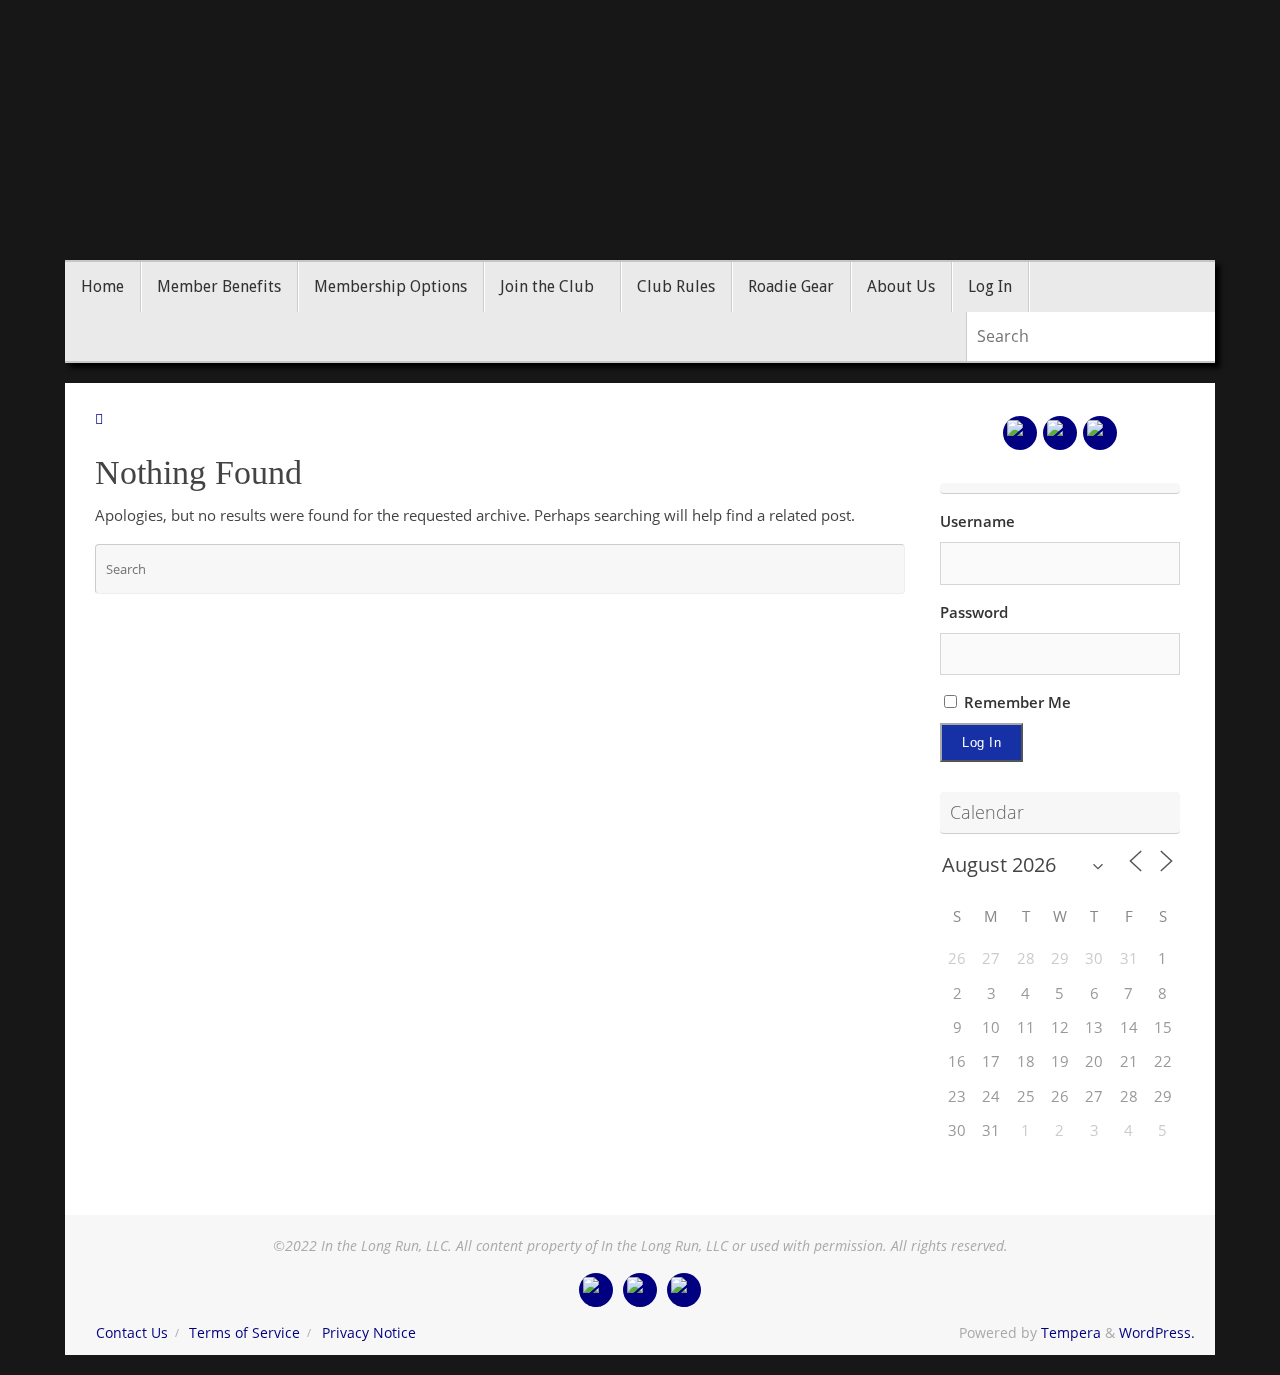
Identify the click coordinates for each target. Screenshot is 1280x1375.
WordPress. (1157, 1333)
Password (974, 612)
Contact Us (132, 1333)
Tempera (1071, 1333)
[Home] (99, 419)
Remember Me (1015, 702)
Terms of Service (244, 1333)
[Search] (1209, 337)
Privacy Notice (369, 1333)
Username (977, 521)
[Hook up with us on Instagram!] (1100, 433)
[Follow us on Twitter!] (1060, 433)
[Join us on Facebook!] (1020, 433)
